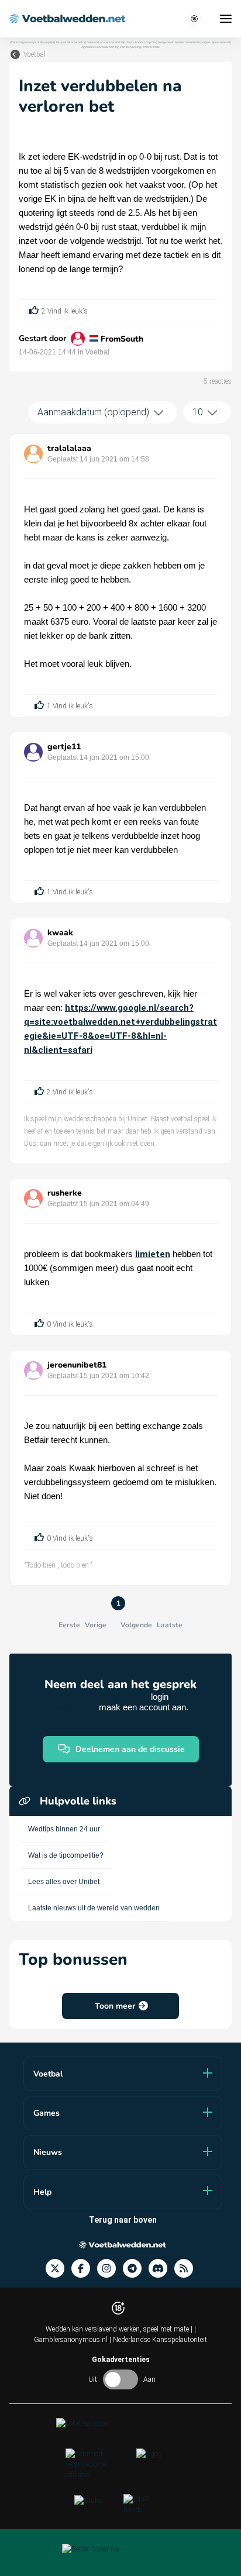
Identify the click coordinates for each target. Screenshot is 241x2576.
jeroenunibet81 (77, 1365)
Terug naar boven (123, 2220)
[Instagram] (110, 2269)
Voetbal (35, 54)
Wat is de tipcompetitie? (66, 1855)
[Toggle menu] (226, 19)
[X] (58, 2269)
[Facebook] (84, 2269)
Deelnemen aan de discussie (130, 1749)
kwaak (60, 933)
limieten (153, 1254)
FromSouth (122, 339)
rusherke (65, 1193)
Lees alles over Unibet (64, 1882)
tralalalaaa (69, 448)
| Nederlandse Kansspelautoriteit (158, 2340)
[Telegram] (136, 2269)
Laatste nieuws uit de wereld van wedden (94, 1908)
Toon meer (115, 2006)
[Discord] (161, 2269)
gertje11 (64, 747)
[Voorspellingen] (187, 2269)
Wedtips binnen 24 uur (64, 1829)
